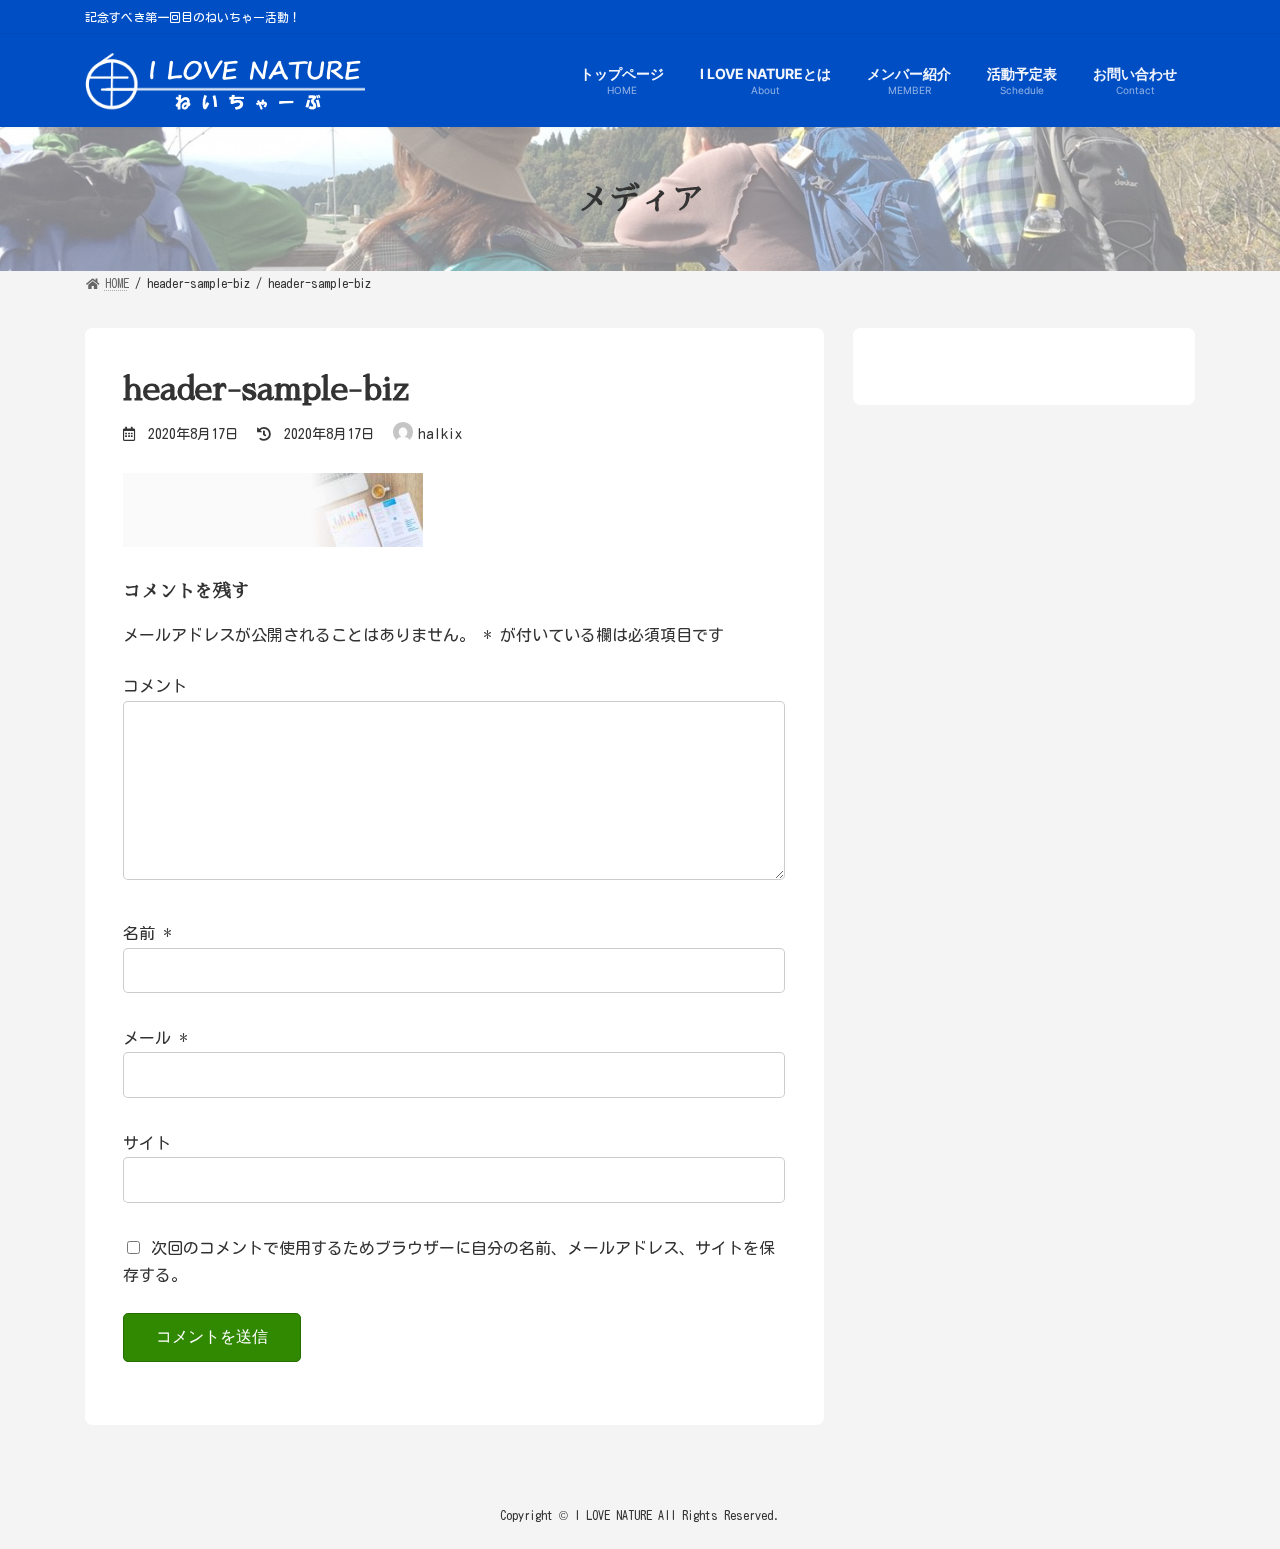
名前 (147, 934)
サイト (147, 1143)
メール (155, 1039)
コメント (155, 687)
